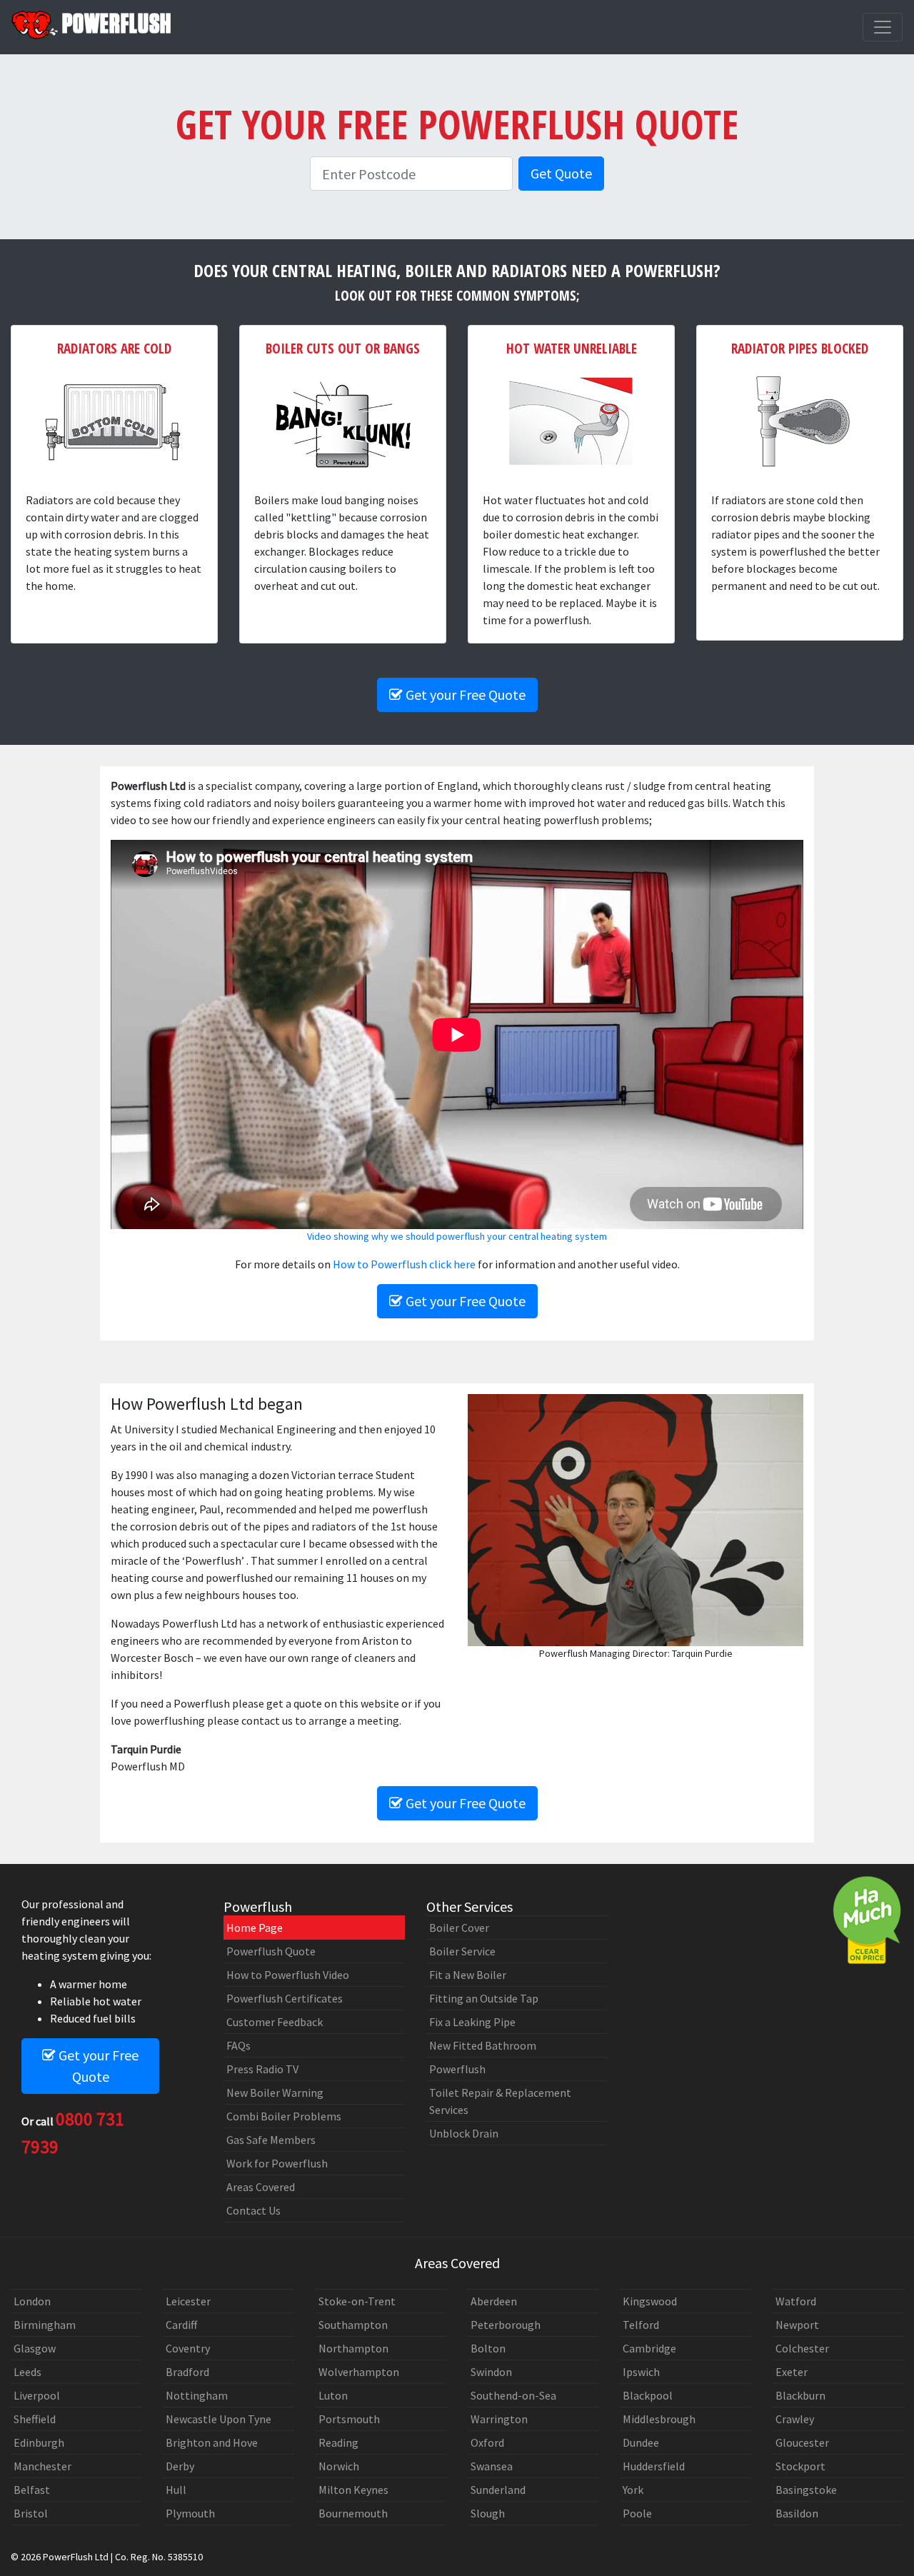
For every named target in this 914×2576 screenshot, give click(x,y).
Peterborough (506, 2325)
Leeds (27, 2372)
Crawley (795, 2419)
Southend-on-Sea (513, 2395)
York (633, 2490)
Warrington (499, 2419)
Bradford (187, 2372)
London (32, 2301)
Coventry (188, 2348)
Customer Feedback (275, 2022)
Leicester (188, 2301)
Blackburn (800, 2395)
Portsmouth (349, 2419)
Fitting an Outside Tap (484, 1998)
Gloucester (802, 2442)
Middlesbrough (659, 2419)
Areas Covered (261, 2187)
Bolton (488, 2348)
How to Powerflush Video (288, 1975)
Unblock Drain (464, 2133)
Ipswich (641, 2372)
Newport (797, 2325)
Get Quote (561, 173)
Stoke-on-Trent (357, 2301)
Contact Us (253, 2210)
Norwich (339, 2466)
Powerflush (457, 2069)
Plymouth (190, 2513)
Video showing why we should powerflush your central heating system (457, 1236)
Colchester (802, 2348)
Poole (637, 2513)
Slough (488, 2513)
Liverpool (37, 2395)
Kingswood (650, 2301)
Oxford (487, 2442)
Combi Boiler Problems (284, 2116)
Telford (641, 2325)
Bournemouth (353, 2513)
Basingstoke (806, 2490)
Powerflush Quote (271, 1951)
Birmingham (45, 2325)
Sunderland (498, 2490)
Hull (176, 2490)
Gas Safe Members (271, 2140)
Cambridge (649, 2348)
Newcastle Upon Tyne (219, 2419)
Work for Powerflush (277, 2163)
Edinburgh (39, 2442)
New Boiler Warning (275, 2093)
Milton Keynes (353, 2490)
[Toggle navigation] (883, 27)
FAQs (238, 2045)
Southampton (353, 2325)
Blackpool (648, 2395)
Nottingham (197, 2395)
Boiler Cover (459, 1928)
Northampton (353, 2348)
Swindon (491, 2372)
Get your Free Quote (464, 695)
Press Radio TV (262, 2069)
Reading (338, 2442)
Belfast (32, 2490)
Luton (333, 2395)
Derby (180, 2466)
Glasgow (35, 2348)
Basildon (797, 2513)
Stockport (800, 2466)
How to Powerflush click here (404, 1264)
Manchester (42, 2466)
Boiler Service (462, 1951)
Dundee (641, 2442)
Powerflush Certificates (285, 1998)
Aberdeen (494, 2301)
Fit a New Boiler (468, 1975)
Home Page (255, 1928)
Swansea (492, 2466)
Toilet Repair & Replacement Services (500, 2101)
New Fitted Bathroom (483, 2045)
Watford (796, 2301)
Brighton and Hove (212, 2442)
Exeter (792, 2372)
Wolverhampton (359, 2372)
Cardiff (181, 2325)
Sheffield (35, 2419)
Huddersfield (654, 2466)
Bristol (31, 2513)
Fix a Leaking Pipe (472, 2022)
